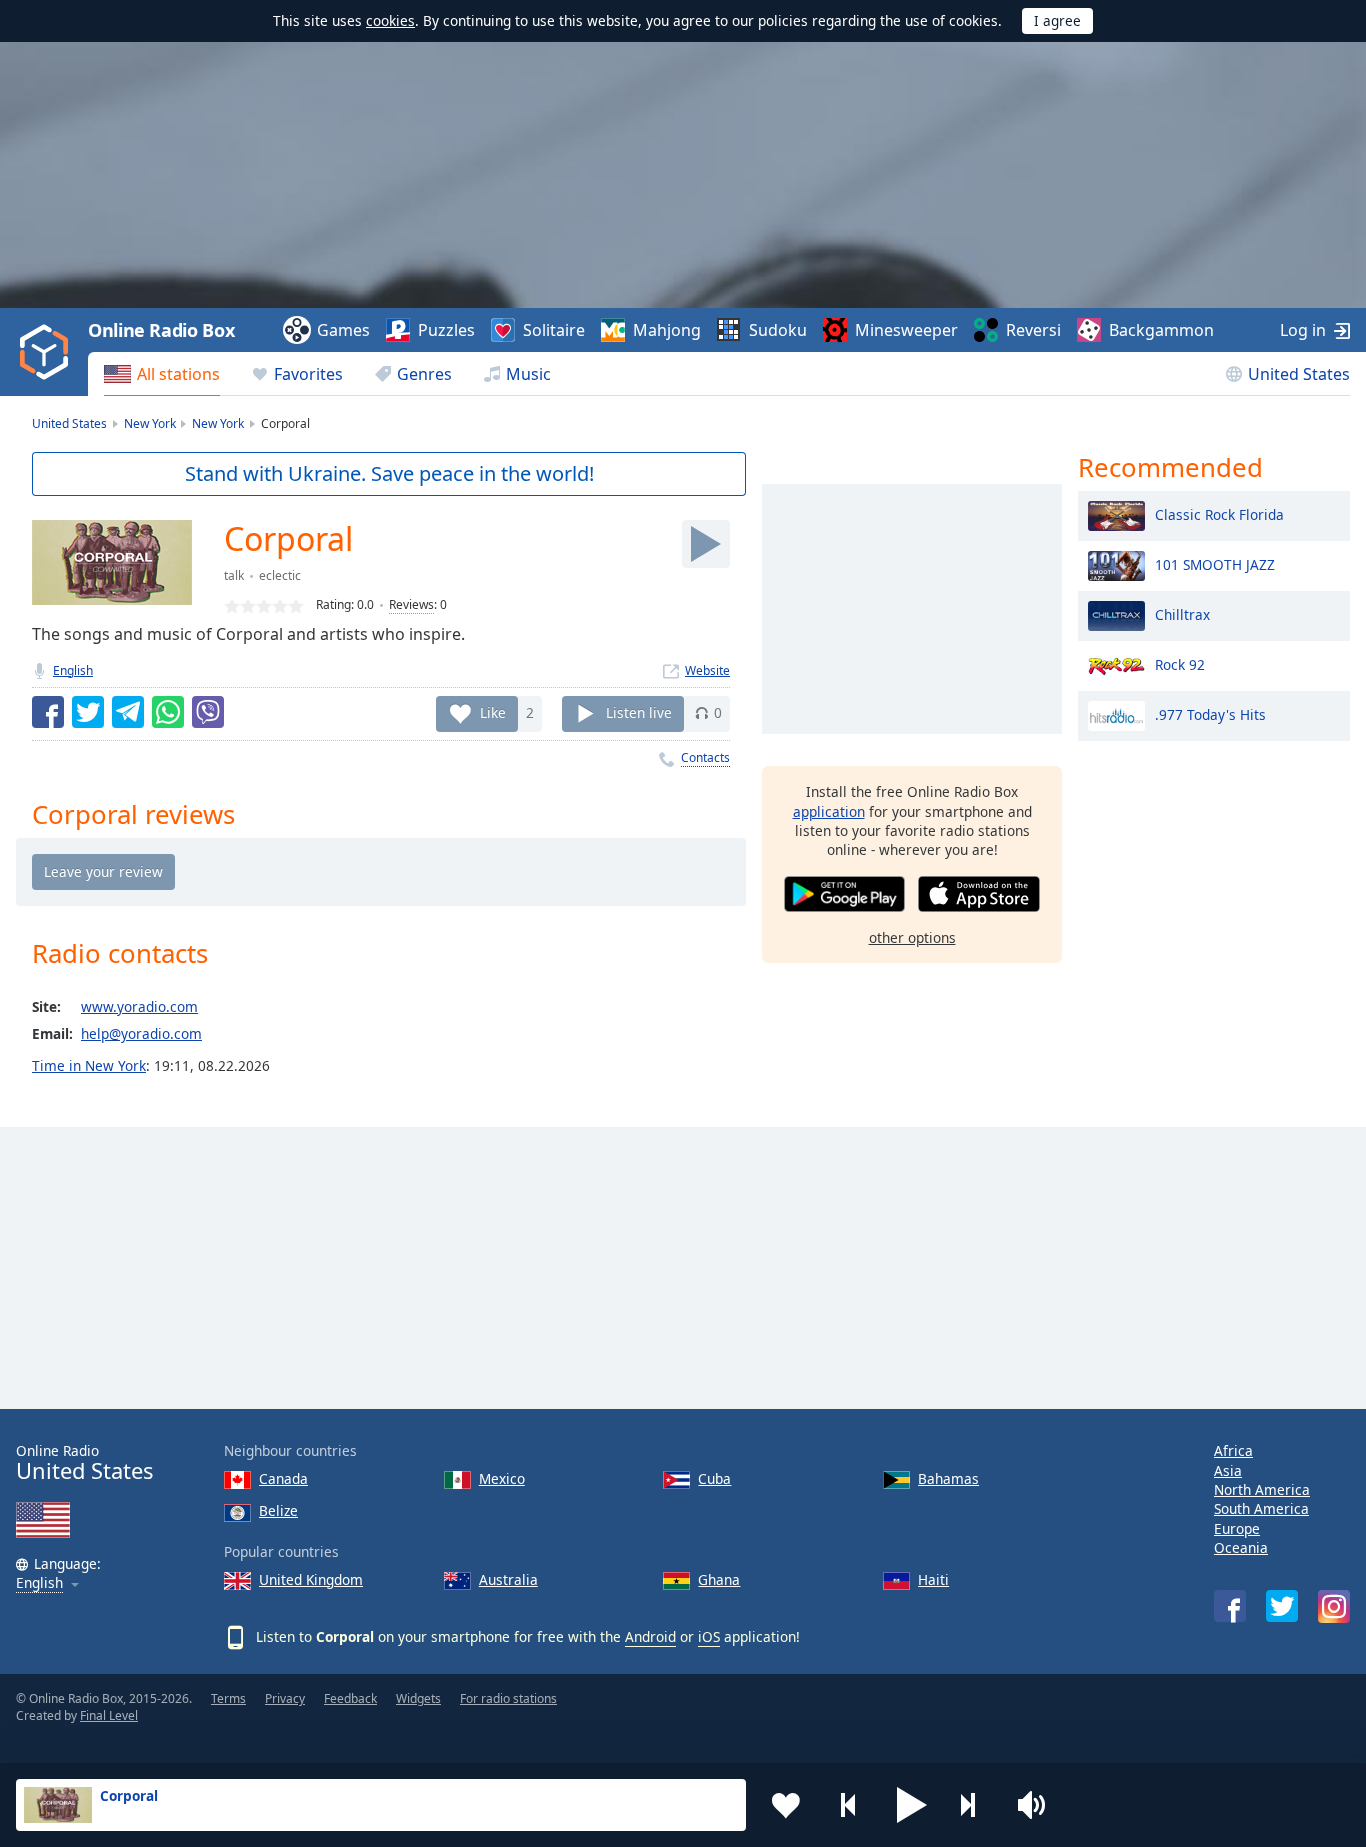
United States (1299, 374)
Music (528, 374)
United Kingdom (311, 1579)
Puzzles (446, 330)
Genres (424, 374)
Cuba (714, 1478)
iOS (709, 1636)
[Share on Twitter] (88, 712)
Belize (278, 1510)
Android (650, 1636)
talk (234, 575)
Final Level (109, 1715)
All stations (178, 374)
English (73, 670)
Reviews (411, 604)
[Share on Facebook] (48, 712)
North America (1262, 1489)
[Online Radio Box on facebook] (1230, 1606)
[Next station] (975, 1805)
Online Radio (84, 1462)
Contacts (705, 757)
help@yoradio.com (141, 1033)
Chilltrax (1182, 613)
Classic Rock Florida (1219, 513)
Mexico (502, 1478)
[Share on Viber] (208, 712)
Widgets (418, 1698)
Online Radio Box (161, 330)
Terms (228, 1698)
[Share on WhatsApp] (168, 712)
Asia (1228, 1470)
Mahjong (667, 330)
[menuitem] (162, 374)
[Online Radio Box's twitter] (1282, 1606)
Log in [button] (1303, 330)
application (829, 810)
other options (912, 936)
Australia (508, 1579)
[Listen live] (706, 544)
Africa (1233, 1450)
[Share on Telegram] (128, 712)
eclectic (280, 575)
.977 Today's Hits (1210, 713)
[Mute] (1038, 1805)
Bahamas (948, 1478)
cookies (390, 20)
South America (1261, 1508)
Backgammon (1161, 330)
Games (343, 330)
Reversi (1033, 330)
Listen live (639, 712)
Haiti (933, 1579)
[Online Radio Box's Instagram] (1334, 1606)
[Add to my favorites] (786, 1805)
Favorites (308, 374)
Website (707, 670)
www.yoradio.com (139, 1006)
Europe (1237, 1528)
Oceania (1241, 1547)
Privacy (285, 1698)
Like (493, 712)
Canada (283, 1478)
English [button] (39, 1583)
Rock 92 (1180, 663)
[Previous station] (849, 1805)
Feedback (350, 1698)
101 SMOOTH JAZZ (1215, 563)
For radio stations (508, 1698)
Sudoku (778, 330)
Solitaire (554, 330)
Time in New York (89, 1065)
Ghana (719, 1579)
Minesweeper (906, 330)
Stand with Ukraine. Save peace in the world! (389, 473)
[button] (912, 1805)
